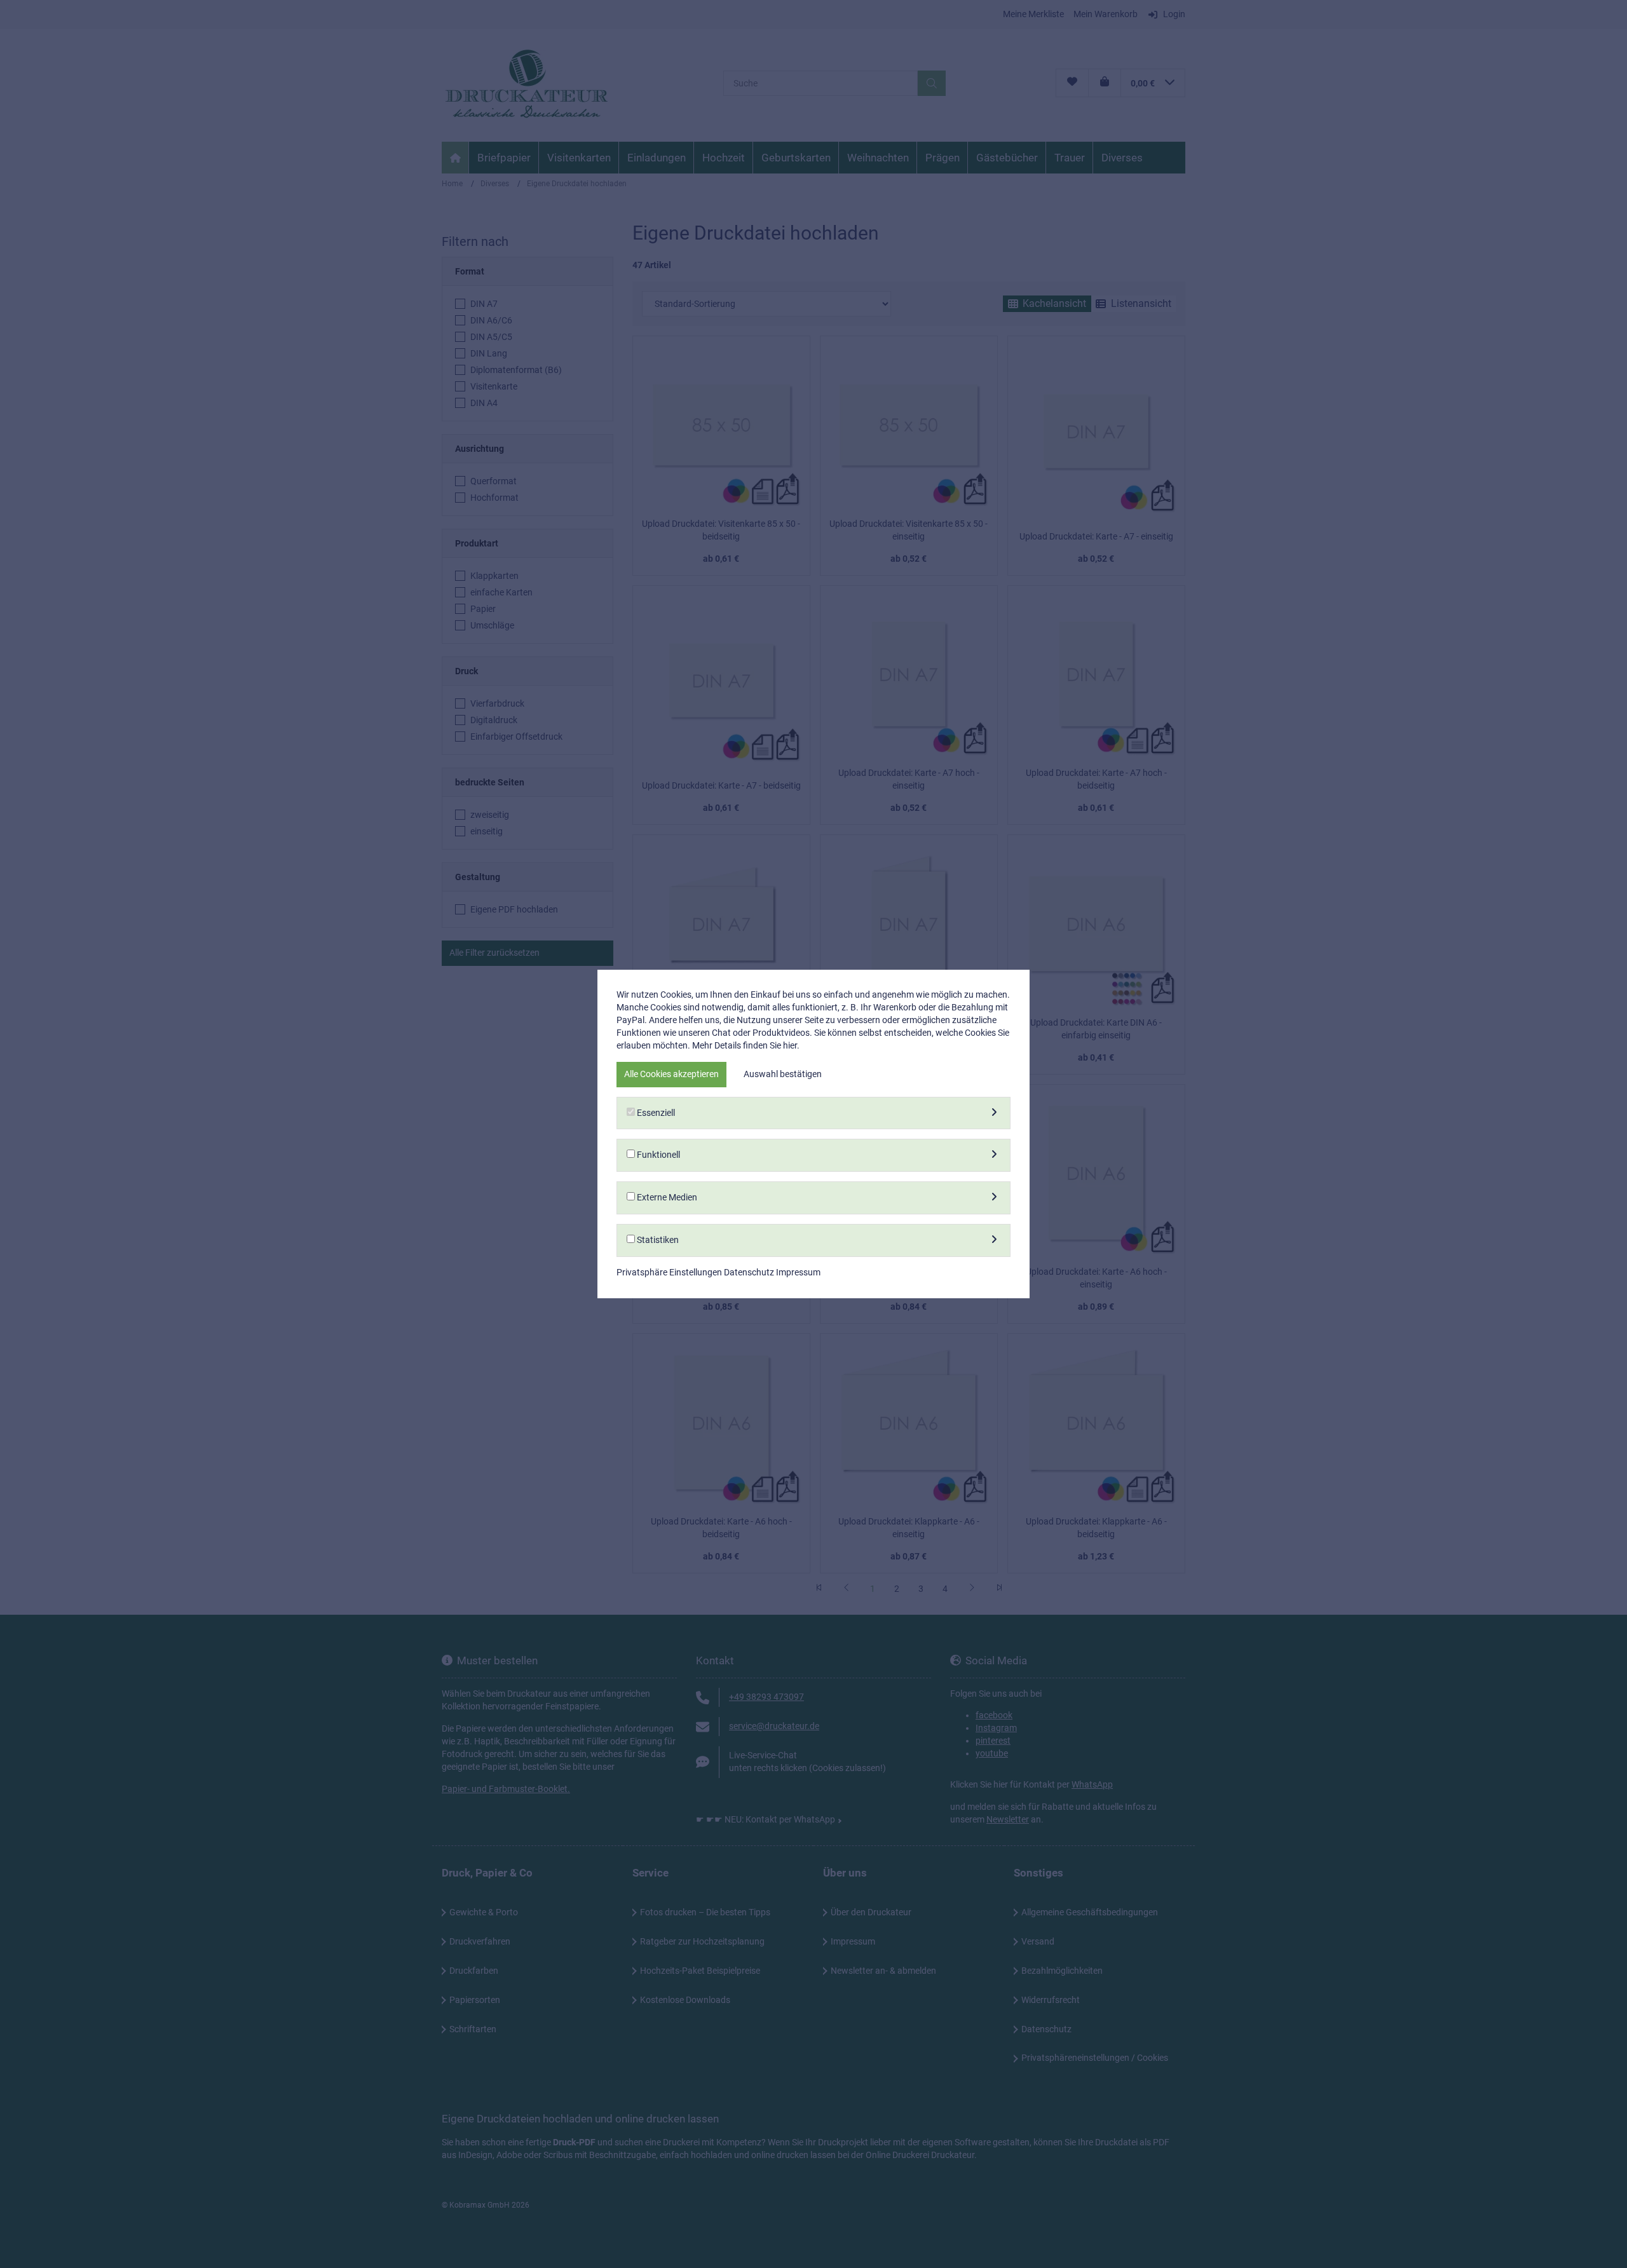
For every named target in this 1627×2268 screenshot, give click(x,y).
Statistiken (657, 1240)
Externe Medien (666, 1197)
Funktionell (657, 1155)
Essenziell (655, 1113)
